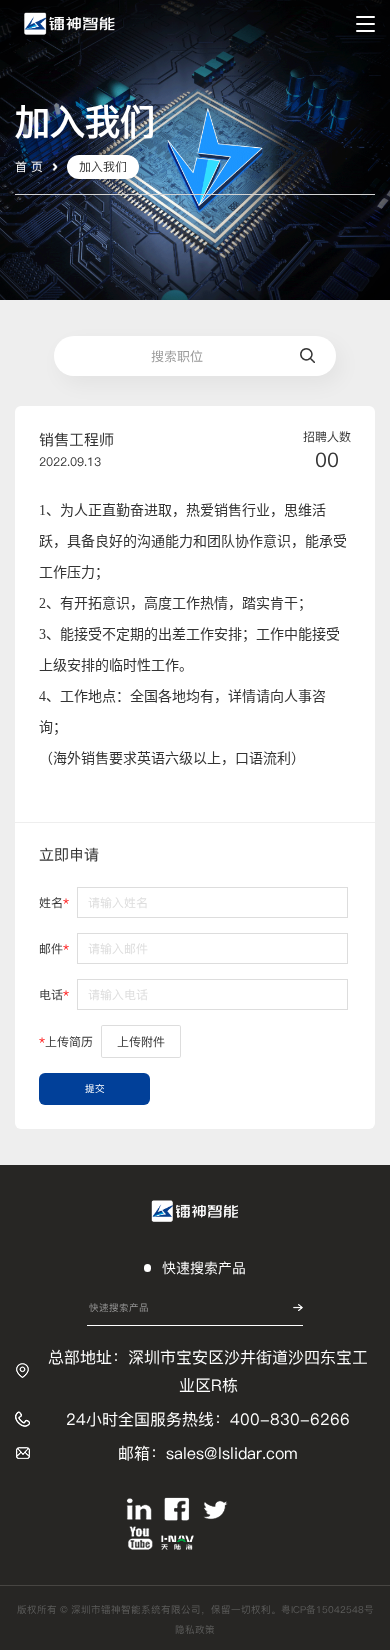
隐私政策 (195, 1629)
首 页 (29, 166)
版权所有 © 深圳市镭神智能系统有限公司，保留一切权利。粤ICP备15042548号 (195, 1609)
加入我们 (103, 166)
